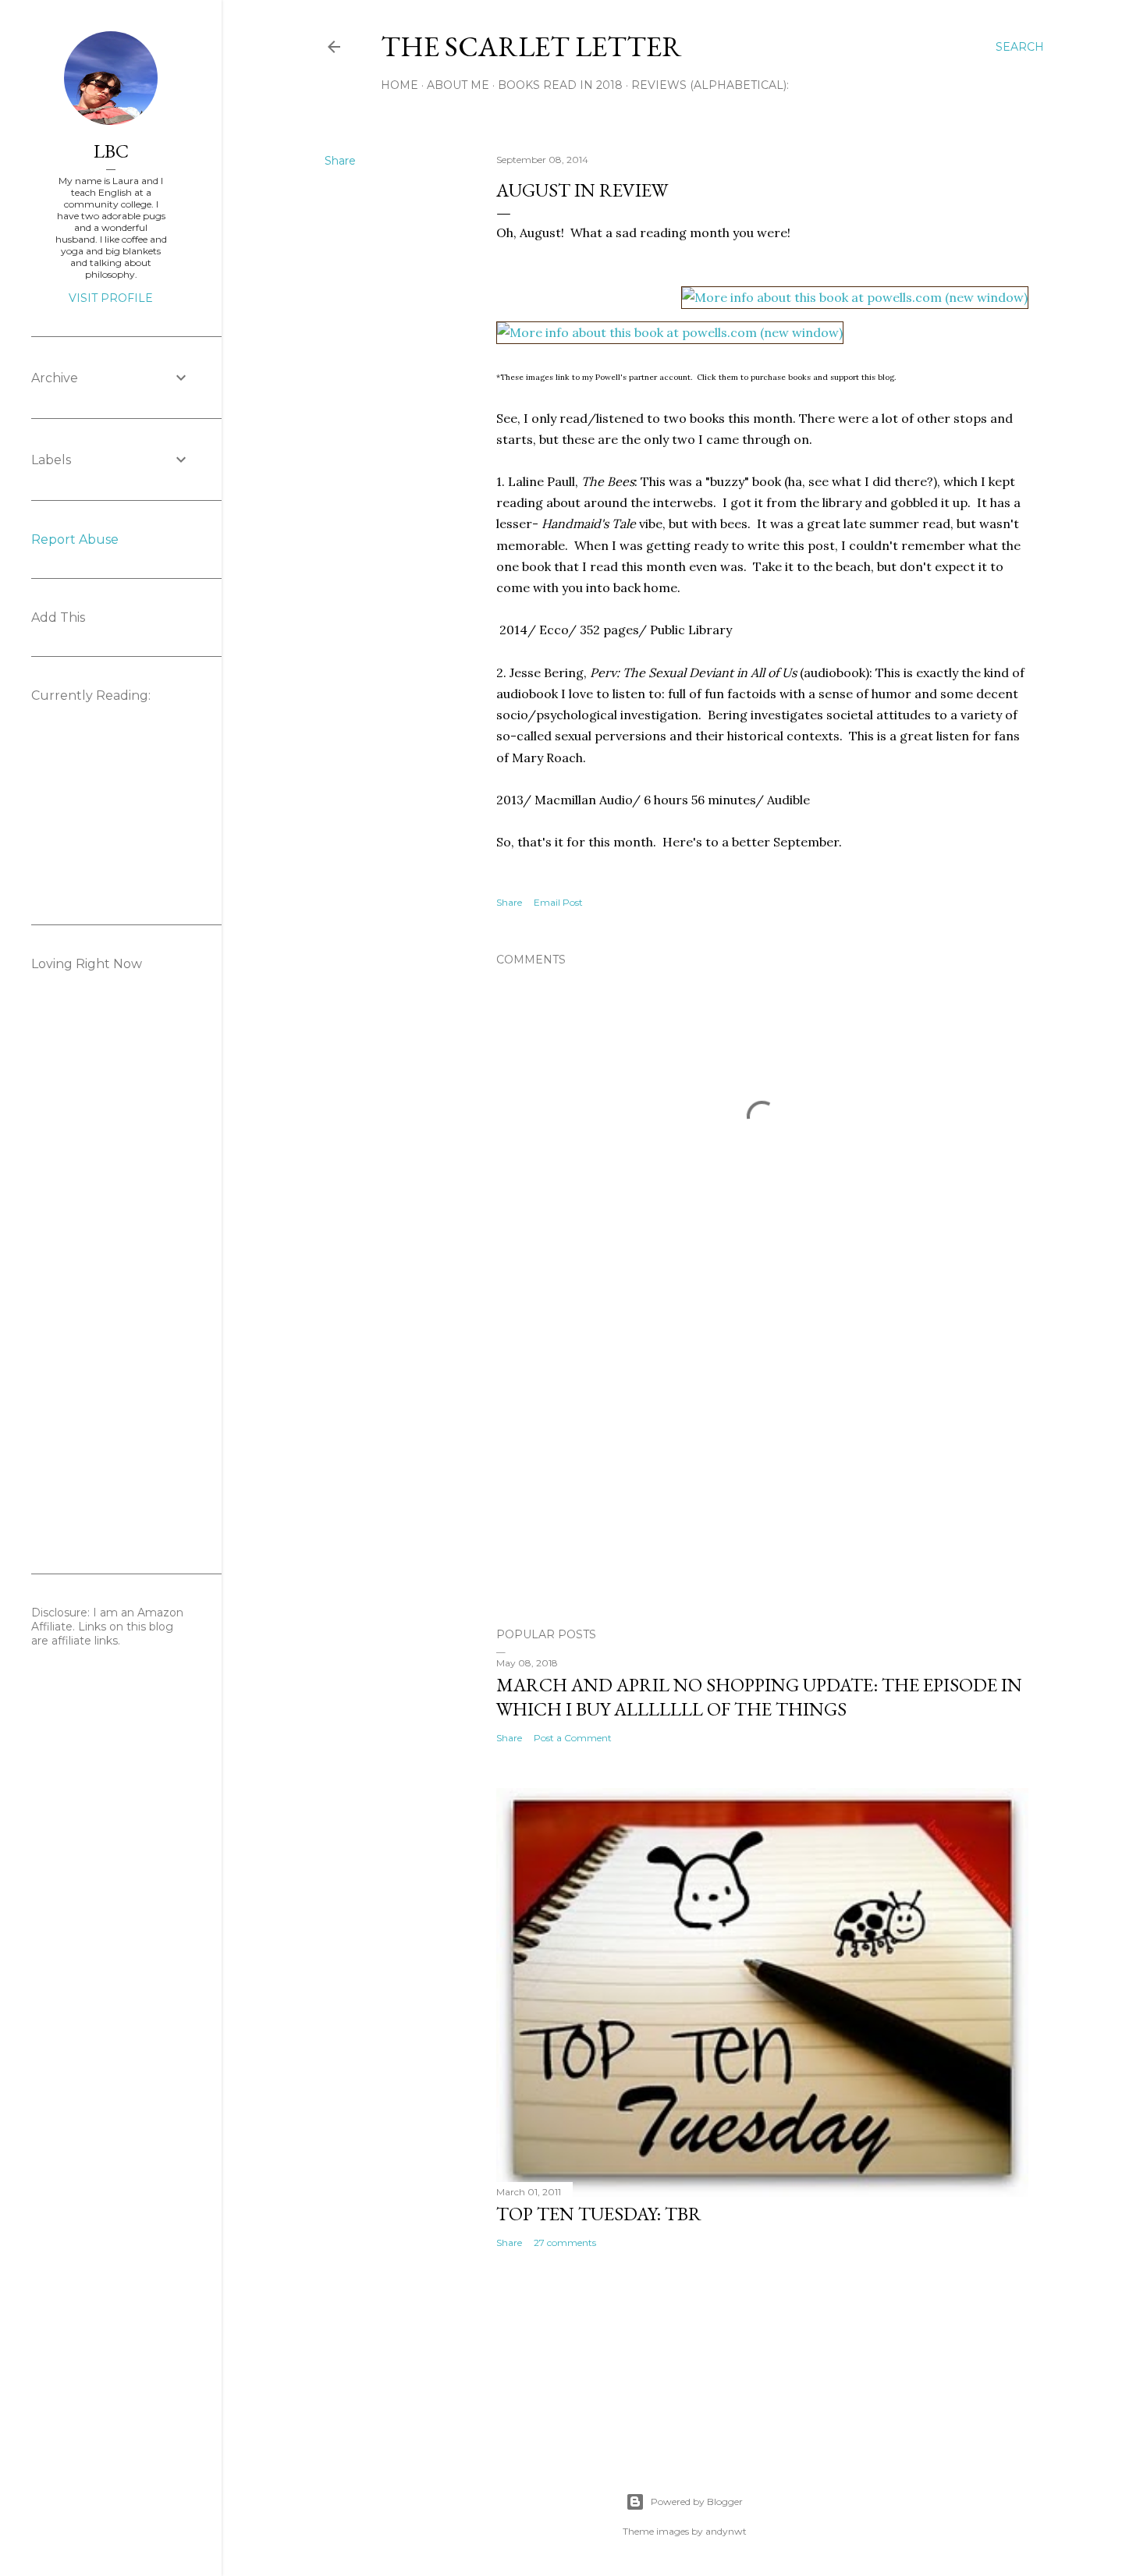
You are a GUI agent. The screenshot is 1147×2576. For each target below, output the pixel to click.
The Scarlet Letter (531, 46)
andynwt (726, 2531)
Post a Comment (573, 1738)
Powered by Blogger (697, 2501)
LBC (111, 151)
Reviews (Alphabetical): (710, 85)
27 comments (565, 2242)
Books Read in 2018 (560, 85)
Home (399, 85)
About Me (458, 85)
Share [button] (340, 161)
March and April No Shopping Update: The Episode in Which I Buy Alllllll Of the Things (759, 1697)
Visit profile (111, 298)
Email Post (558, 902)
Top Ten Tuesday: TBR (599, 2214)
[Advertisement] (762, 1479)
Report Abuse (75, 539)
